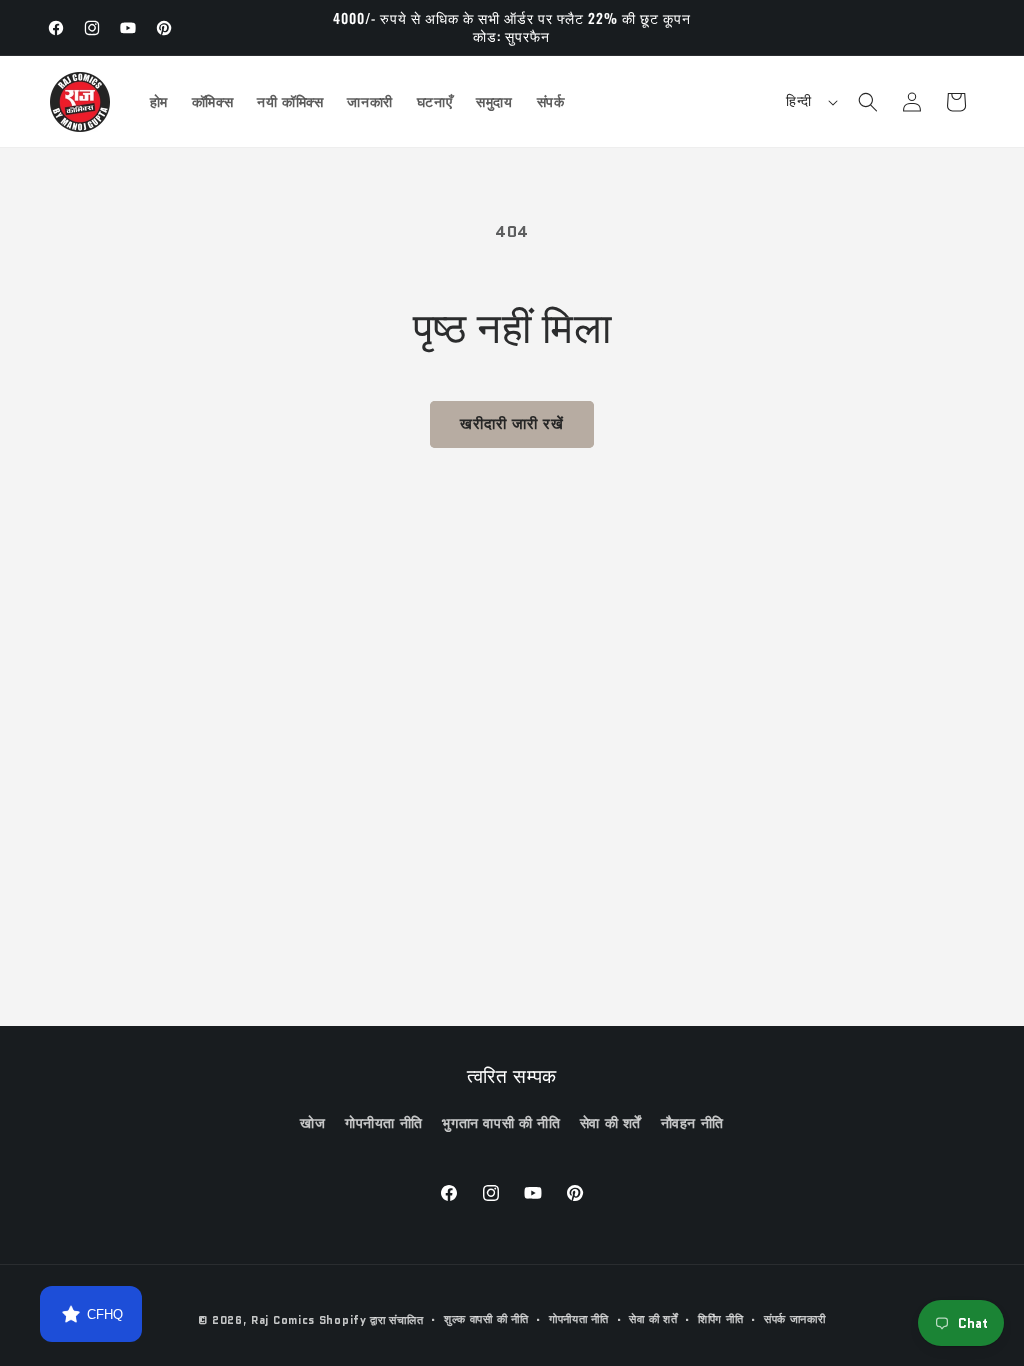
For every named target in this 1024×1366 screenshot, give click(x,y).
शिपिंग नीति (720, 1319)
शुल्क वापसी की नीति (486, 1319)
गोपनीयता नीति (384, 1123)
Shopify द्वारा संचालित (371, 1320)
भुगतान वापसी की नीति (501, 1123)
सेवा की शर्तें (610, 1123)
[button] (868, 102)
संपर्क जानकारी (795, 1319)
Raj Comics (283, 1320)
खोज (312, 1123)
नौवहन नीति (692, 1123)
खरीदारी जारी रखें (512, 424)
